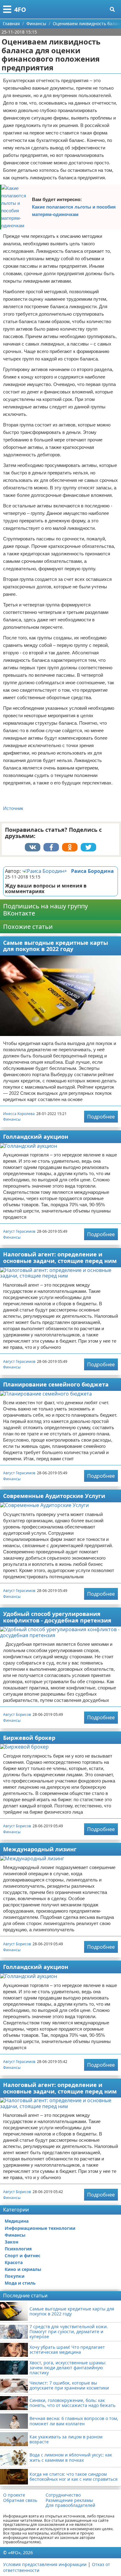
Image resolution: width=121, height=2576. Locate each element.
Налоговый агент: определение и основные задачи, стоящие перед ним (60, 1257)
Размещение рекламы (69, 2500)
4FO (20, 9)
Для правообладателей (70, 2505)
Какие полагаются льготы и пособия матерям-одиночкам (74, 211)
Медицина (17, 2221)
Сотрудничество (63, 2495)
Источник (13, 808)
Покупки (15, 2276)
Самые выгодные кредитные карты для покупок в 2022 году (56, 946)
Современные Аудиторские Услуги (54, 1496)
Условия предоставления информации (45, 2564)
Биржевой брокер (29, 1738)
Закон (11, 2242)
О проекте (14, 2495)
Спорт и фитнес (22, 2256)
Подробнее (101, 1117)
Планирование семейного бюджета (56, 1384)
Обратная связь (20, 2500)
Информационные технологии (40, 2228)
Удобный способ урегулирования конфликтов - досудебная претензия (57, 1617)
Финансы (12, 1119)
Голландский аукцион (36, 1137)
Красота (14, 2262)
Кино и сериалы (23, 2269)
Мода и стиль (20, 2283)
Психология (18, 2249)
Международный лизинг (40, 1849)
